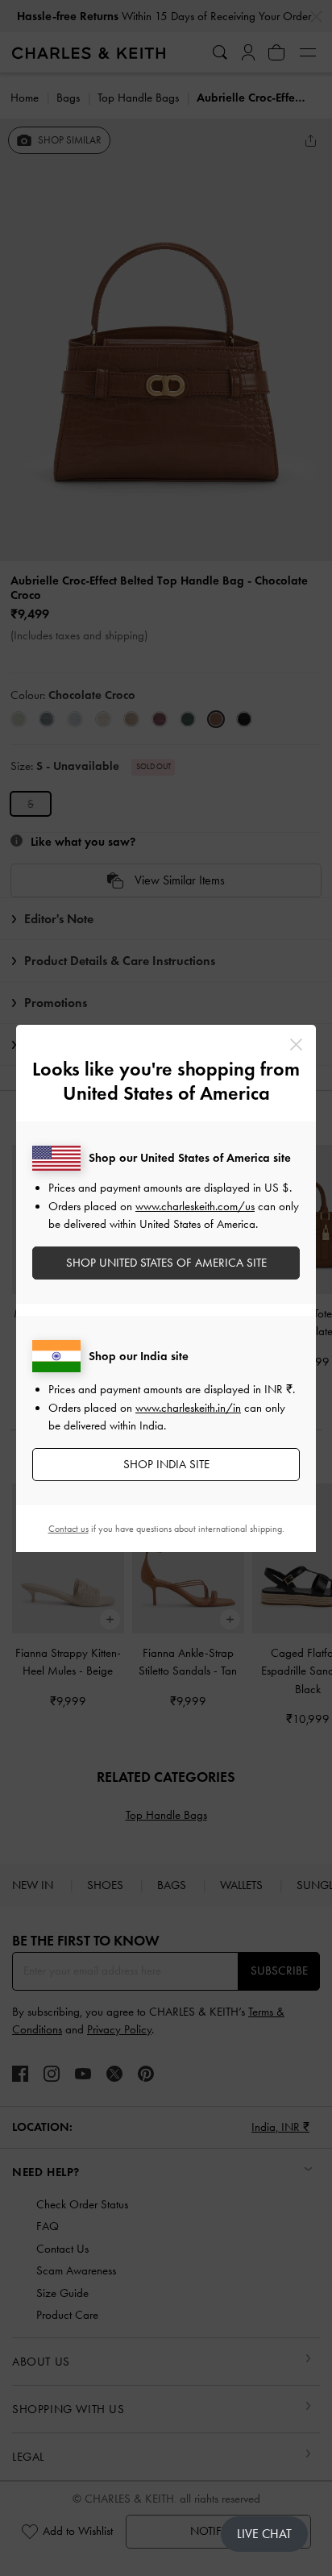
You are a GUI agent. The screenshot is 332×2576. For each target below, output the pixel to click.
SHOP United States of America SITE (166, 1263)
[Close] (296, 1045)
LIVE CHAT (264, 2534)
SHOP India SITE (166, 1464)
